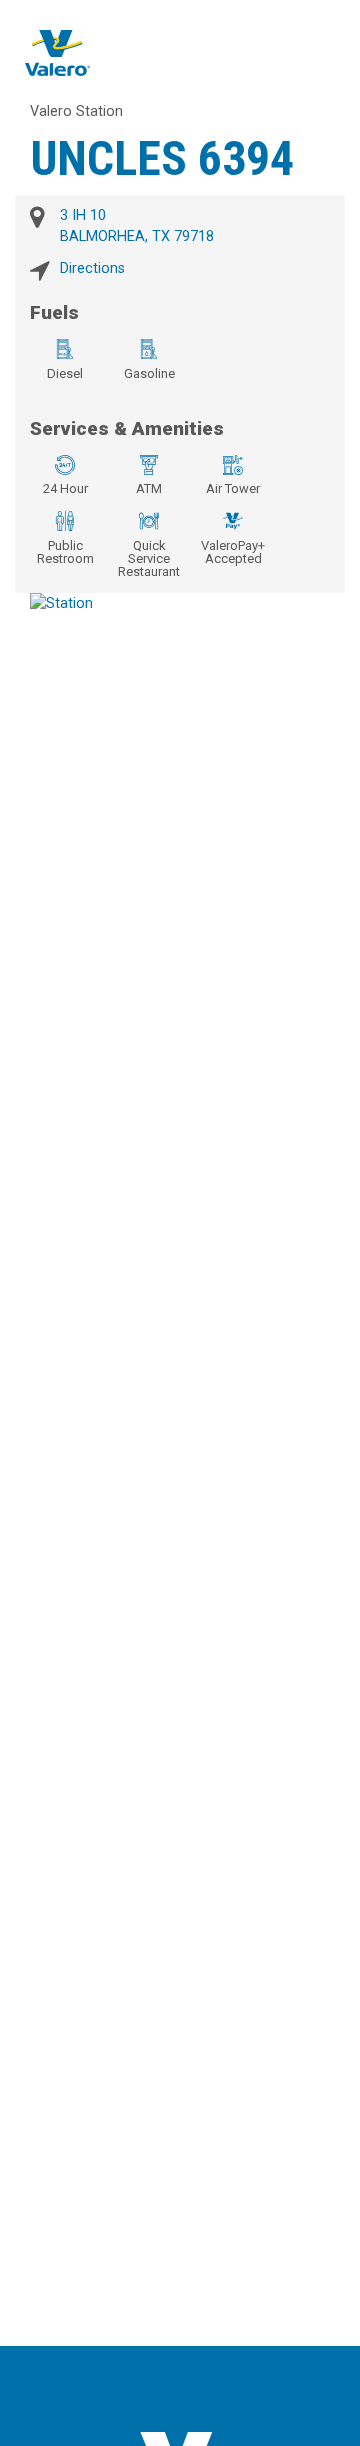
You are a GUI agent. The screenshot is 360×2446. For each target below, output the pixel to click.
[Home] (57, 52)
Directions (92, 268)
